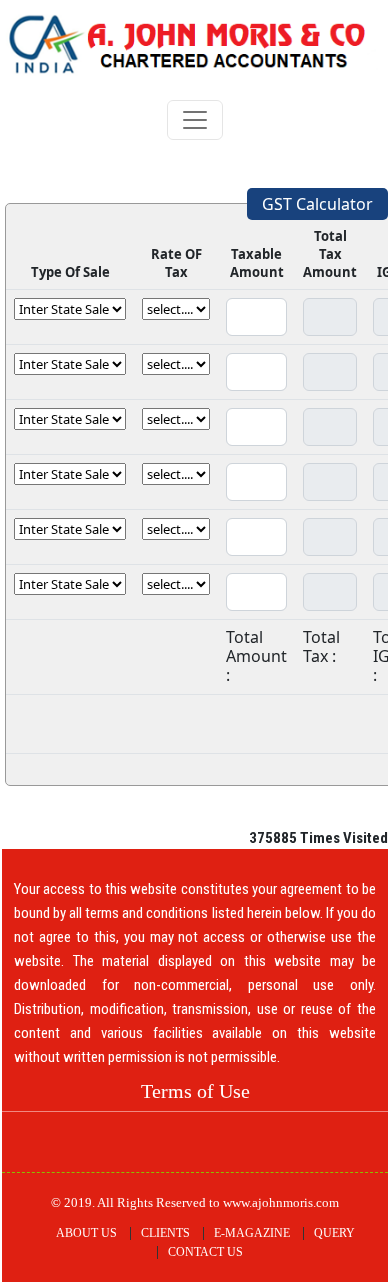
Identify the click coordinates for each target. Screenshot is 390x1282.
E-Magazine (252, 1233)
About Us (86, 1233)
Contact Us (205, 1252)
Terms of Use (195, 1091)
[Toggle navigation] (195, 120)
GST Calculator (317, 204)
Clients (165, 1233)
